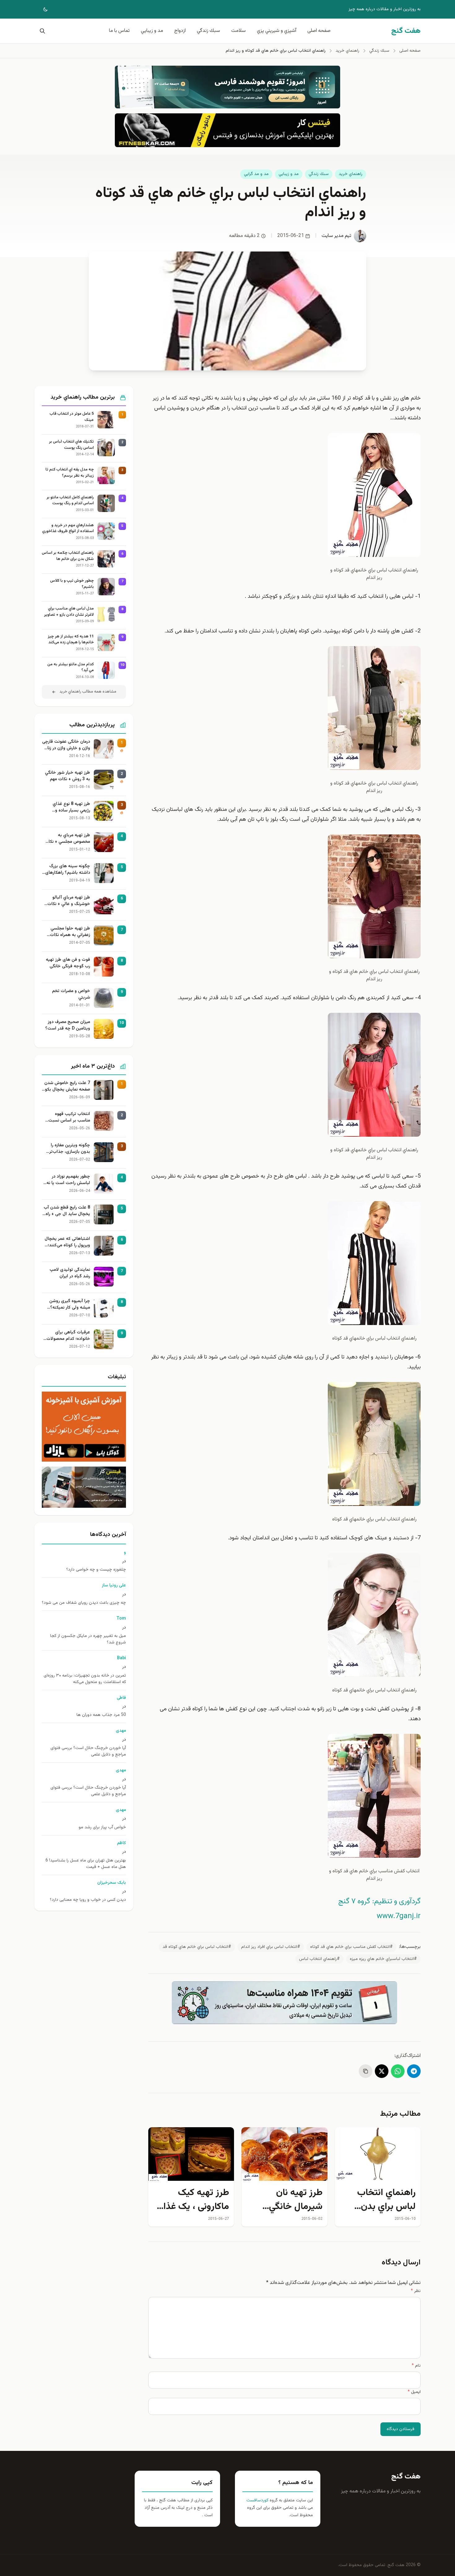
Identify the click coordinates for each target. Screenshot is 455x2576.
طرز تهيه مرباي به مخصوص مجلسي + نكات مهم (67, 839)
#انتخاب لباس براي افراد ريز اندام (271, 1947)
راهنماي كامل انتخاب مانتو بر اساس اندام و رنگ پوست (70, 501)
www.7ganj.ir (399, 1916)
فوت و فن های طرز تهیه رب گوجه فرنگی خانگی (68, 963)
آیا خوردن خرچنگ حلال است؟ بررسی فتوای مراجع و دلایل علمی (88, 1752)
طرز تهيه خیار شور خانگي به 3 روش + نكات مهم (67, 776)
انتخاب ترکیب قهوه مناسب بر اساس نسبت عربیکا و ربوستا (69, 1117)
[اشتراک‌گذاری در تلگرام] (414, 2071)
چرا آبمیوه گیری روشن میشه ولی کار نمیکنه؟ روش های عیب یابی (70, 1305)
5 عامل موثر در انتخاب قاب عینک (72, 417)
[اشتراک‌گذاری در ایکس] (382, 2071)
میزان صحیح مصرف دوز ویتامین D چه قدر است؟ (68, 1026)
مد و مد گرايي (256, 174)
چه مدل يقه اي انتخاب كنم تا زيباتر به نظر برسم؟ (70, 473)
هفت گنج (406, 2477)
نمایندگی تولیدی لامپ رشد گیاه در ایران (70, 1273)
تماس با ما (119, 31)
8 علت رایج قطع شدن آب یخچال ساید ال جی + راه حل (67, 1211)
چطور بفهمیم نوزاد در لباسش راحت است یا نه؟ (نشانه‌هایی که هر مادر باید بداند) (67, 1180)
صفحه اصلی (319, 31)
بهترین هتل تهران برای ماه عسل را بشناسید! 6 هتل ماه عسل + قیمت (86, 1864)
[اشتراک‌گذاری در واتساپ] (398, 2071)
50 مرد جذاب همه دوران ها (101, 1715)
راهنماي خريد (351, 174)
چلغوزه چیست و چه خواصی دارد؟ (96, 1570)
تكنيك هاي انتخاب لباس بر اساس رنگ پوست (71, 445)
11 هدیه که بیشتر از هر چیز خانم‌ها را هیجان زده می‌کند (71, 640)
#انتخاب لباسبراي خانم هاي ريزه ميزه (383, 1959)
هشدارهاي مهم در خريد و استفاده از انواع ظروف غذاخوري (68, 529)
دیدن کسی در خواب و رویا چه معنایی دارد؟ (88, 1900)
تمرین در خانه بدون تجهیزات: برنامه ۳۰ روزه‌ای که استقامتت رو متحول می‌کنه (85, 1679)
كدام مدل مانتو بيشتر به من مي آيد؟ (71, 668)
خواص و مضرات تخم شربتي (71, 995)
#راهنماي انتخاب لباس (319, 1959)
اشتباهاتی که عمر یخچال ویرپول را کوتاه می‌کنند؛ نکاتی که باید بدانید (67, 1242)
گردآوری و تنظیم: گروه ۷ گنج (379, 1901)
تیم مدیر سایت (336, 236)
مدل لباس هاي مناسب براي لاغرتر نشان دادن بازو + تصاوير (69, 612)
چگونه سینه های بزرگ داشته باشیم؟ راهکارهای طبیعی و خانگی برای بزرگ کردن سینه (67, 870)
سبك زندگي (208, 31)
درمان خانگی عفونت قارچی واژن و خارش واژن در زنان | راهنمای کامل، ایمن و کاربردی (66, 745)
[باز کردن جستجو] (41, 31)
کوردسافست (257, 2500)
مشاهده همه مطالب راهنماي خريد (88, 692)
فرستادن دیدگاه (401, 2429)
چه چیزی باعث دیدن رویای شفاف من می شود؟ (84, 1603)
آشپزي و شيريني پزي (277, 31)
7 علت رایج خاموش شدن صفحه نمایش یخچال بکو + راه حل (67, 1087)
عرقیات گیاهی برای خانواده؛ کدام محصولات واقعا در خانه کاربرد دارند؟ (67, 1336)
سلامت (238, 31)
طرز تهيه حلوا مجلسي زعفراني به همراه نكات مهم (70, 932)
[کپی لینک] (366, 2071)
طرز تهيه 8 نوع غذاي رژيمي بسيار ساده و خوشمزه (71, 807)
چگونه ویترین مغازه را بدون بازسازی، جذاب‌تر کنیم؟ (70, 1149)
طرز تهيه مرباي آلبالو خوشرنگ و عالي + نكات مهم (69, 901)
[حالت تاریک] (41, 9)
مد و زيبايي (152, 31)
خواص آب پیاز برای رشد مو (102, 1828)
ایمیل (414, 2392)
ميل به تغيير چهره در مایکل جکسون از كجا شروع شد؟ (88, 1639)
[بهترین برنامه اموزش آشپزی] (84, 1427)
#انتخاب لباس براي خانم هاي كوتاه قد (197, 1947)
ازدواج (180, 31)
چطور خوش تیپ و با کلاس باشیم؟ (72, 584)
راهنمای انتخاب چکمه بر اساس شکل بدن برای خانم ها (68, 556)
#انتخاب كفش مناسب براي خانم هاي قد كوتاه (351, 1947)
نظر (416, 2291)
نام (416, 2366)
